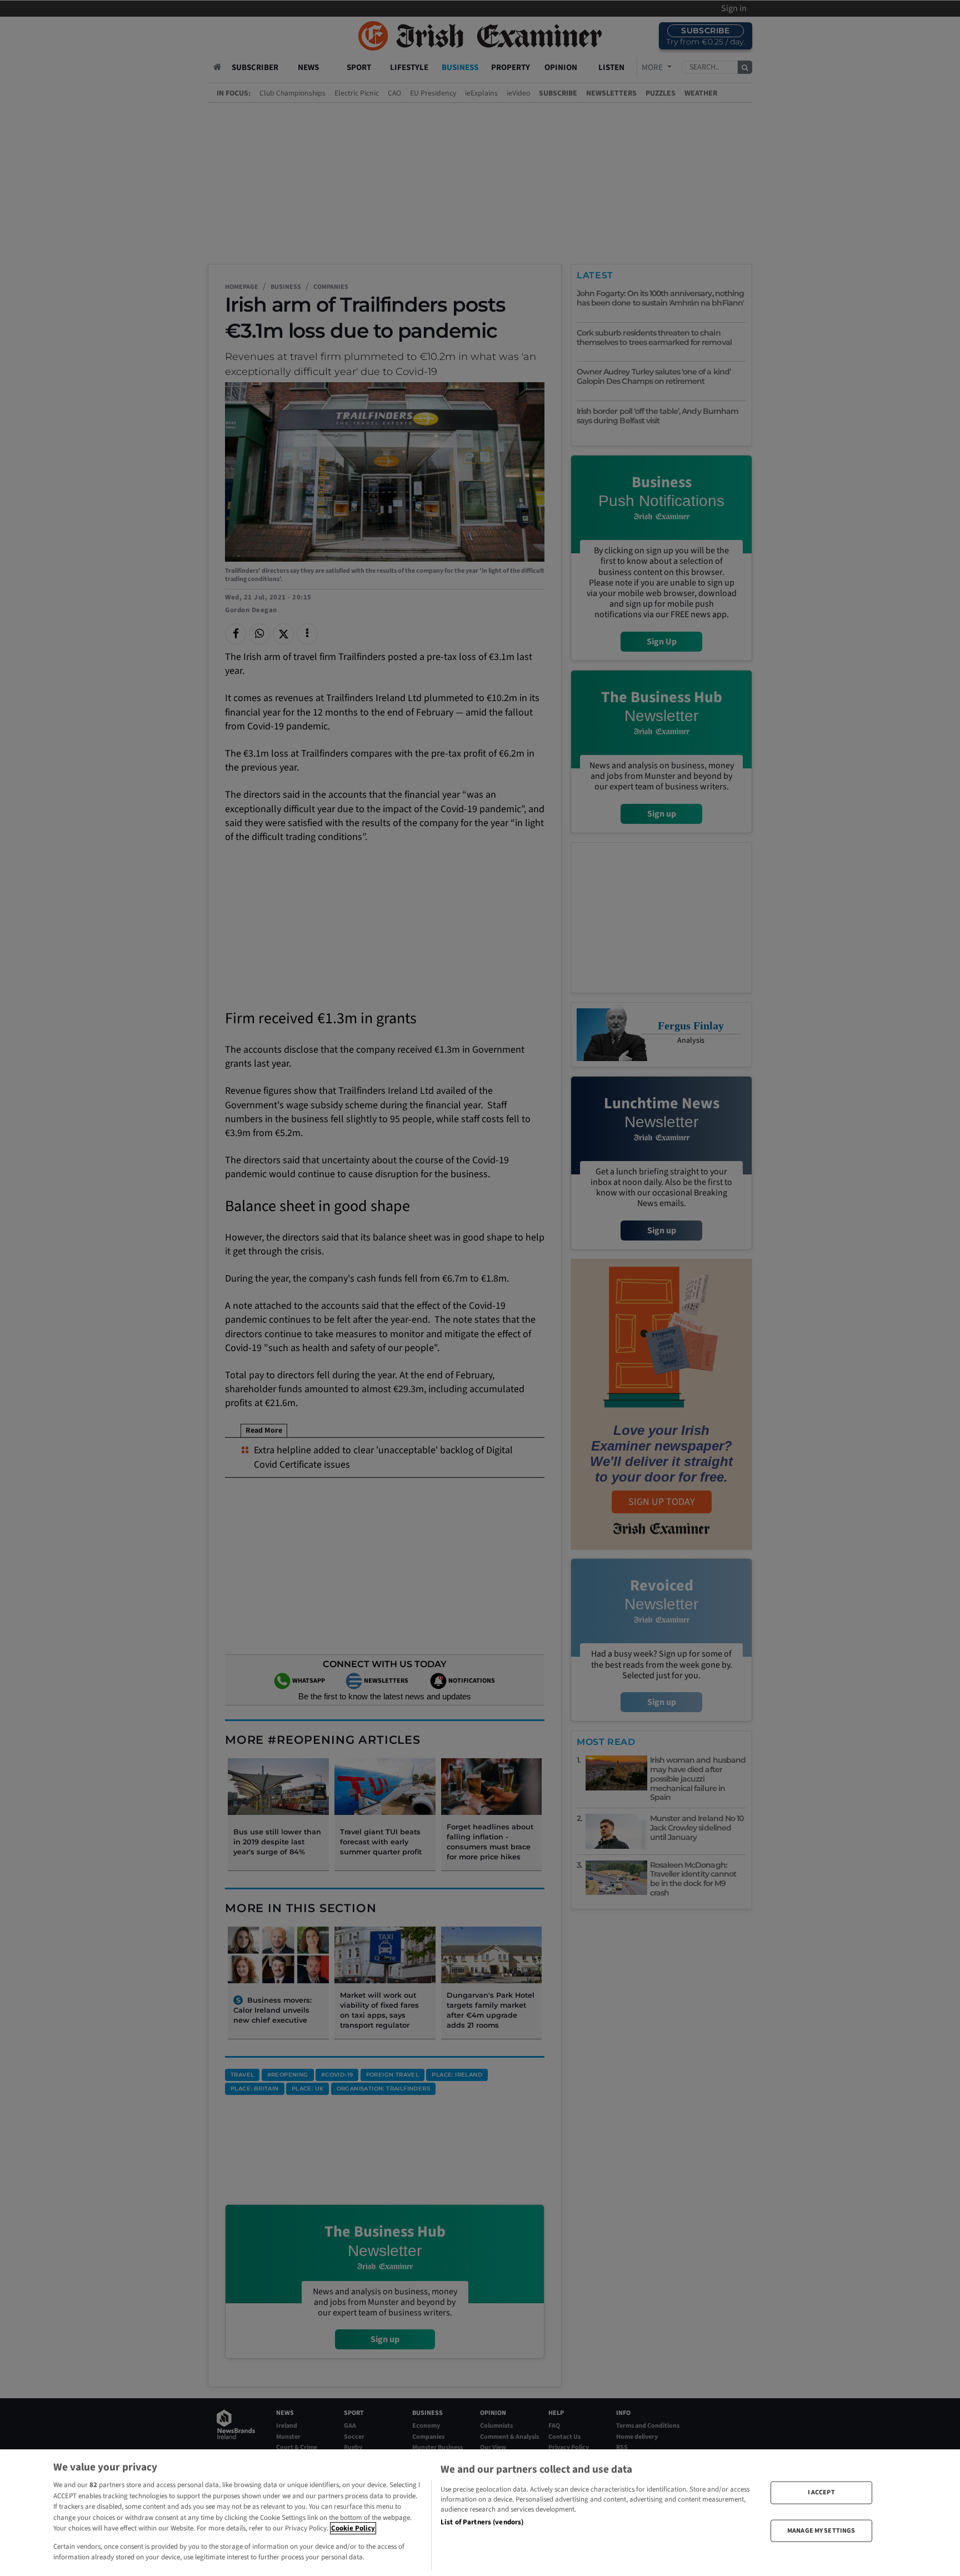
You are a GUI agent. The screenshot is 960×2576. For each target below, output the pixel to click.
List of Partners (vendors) (482, 2522)
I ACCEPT (821, 2492)
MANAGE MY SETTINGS (821, 2530)
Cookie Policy (353, 2528)
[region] (480, 2513)
